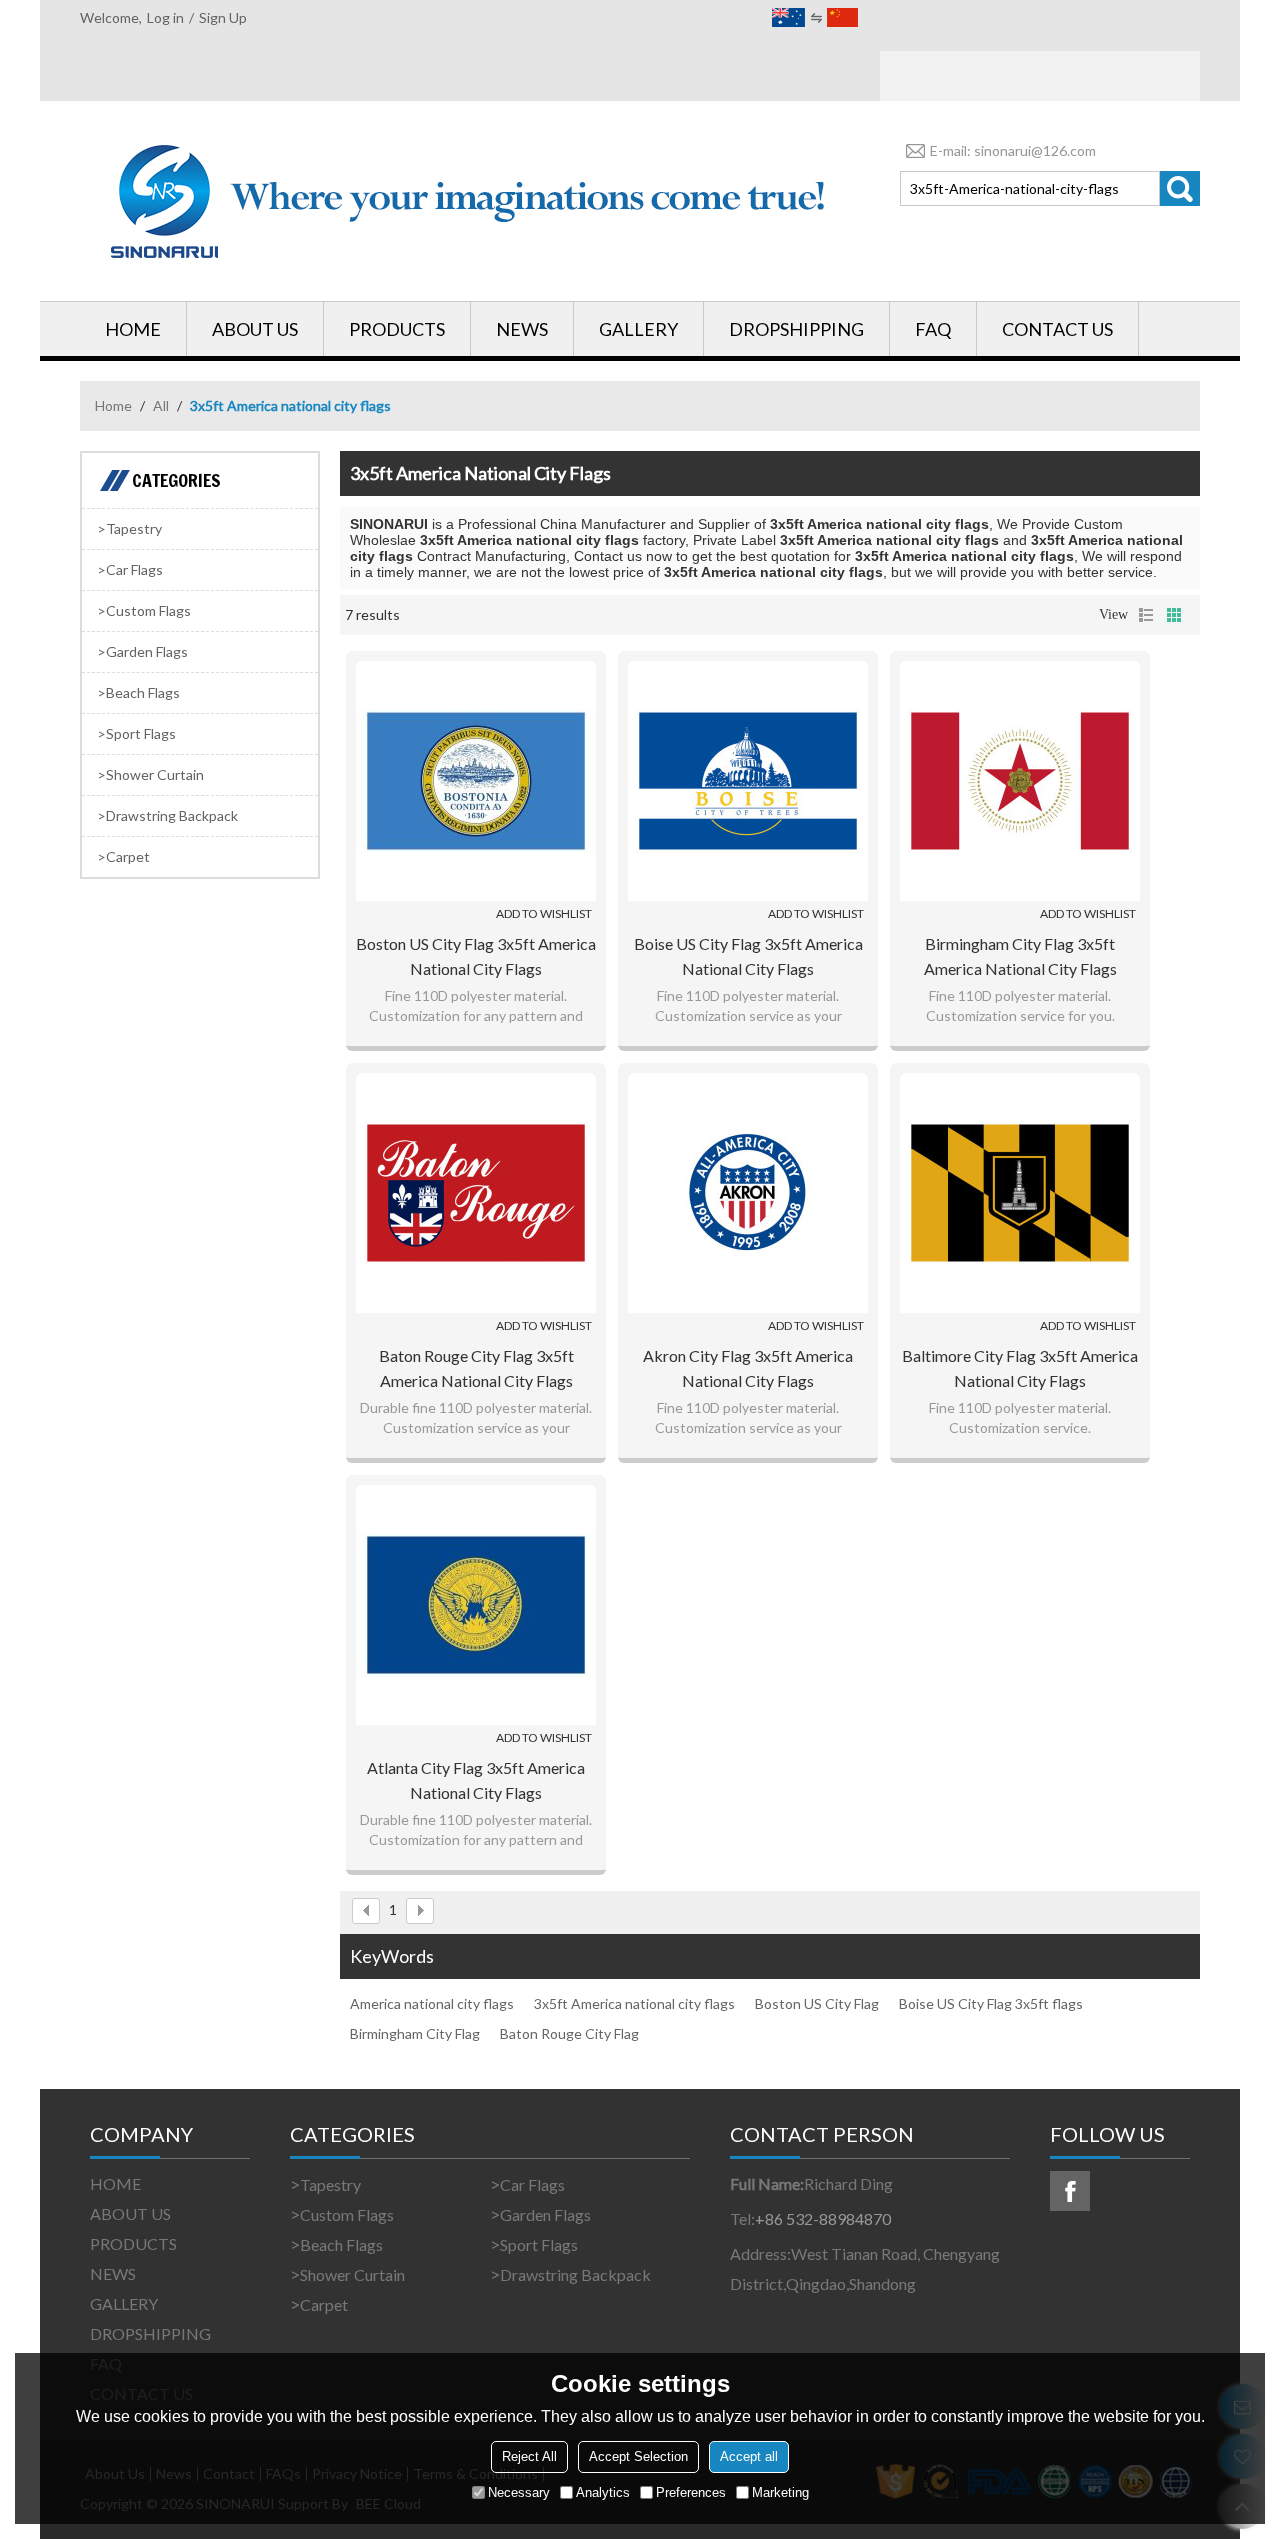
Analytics (603, 2492)
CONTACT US (1057, 329)
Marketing (780, 2492)
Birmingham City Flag (415, 2033)
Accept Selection (638, 2456)
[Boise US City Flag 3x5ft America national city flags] (748, 781)
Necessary (519, 2492)
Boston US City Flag (817, 2003)
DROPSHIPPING (796, 329)
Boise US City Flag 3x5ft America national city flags (748, 956)
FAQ (933, 329)
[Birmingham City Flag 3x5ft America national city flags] (1020, 781)
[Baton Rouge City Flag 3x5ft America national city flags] (476, 1193)
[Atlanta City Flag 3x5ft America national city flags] (476, 1605)
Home (113, 405)
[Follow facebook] (1070, 2191)
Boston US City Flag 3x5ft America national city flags (476, 956)
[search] (1180, 188)
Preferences (691, 2492)
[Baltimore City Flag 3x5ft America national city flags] (1020, 1193)
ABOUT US (255, 329)
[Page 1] (366, 1911)
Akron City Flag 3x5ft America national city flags (748, 1368)
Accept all (749, 2456)
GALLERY (638, 329)
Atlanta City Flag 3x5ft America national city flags (476, 1780)
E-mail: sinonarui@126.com (1013, 150)
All (161, 405)
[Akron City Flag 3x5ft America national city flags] (748, 1193)
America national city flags (432, 2003)
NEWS (522, 329)
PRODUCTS (397, 329)
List (1146, 615)
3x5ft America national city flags (634, 2003)
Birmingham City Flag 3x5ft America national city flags (1020, 956)
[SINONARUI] (470, 201)
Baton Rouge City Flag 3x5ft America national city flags (476, 1368)
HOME (133, 329)
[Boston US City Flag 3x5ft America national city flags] (476, 781)
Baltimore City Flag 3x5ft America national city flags (1020, 1368)
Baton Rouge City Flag (569, 2033)
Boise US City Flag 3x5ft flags (991, 2003)
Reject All (529, 2456)
